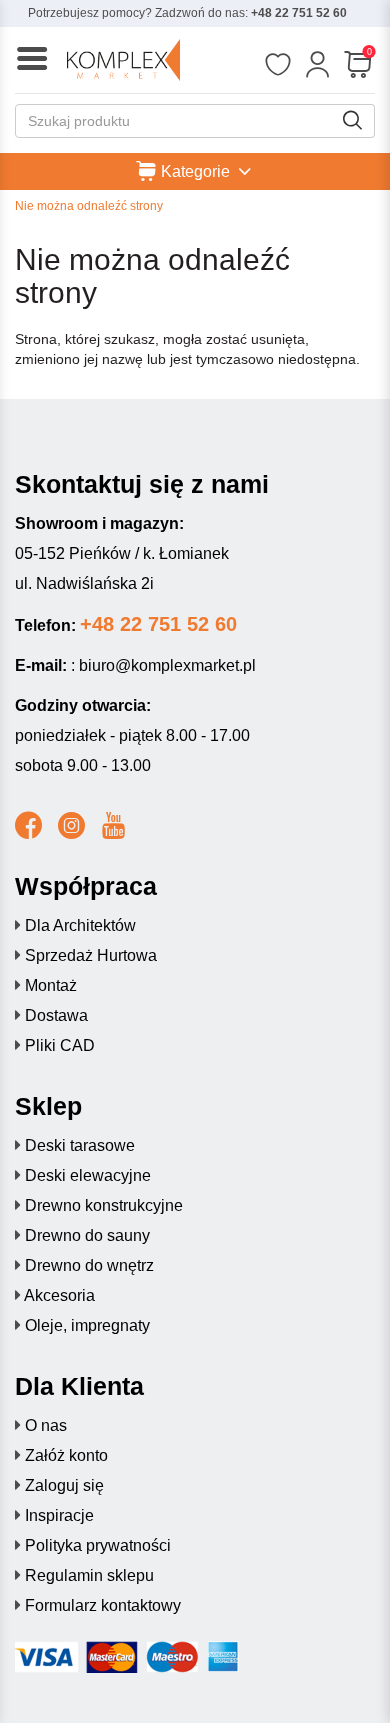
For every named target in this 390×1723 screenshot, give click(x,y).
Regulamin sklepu (89, 1575)
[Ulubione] (277, 65)
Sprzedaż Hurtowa (91, 955)
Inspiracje (59, 1515)
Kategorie (195, 170)
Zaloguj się (64, 1485)
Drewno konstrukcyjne (104, 1205)
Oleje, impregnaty (87, 1325)
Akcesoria (59, 1295)
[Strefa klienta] (317, 65)
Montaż (51, 985)
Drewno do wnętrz (89, 1265)
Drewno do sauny (87, 1235)
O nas (46, 1425)
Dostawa (56, 1015)
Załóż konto (66, 1455)
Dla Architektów (80, 925)
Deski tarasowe (80, 1145)
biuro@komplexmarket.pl (167, 665)
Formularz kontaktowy (103, 1605)
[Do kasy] (357, 65)
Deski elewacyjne (88, 1175)
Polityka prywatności (98, 1545)
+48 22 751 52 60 (299, 13)
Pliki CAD (60, 1045)
